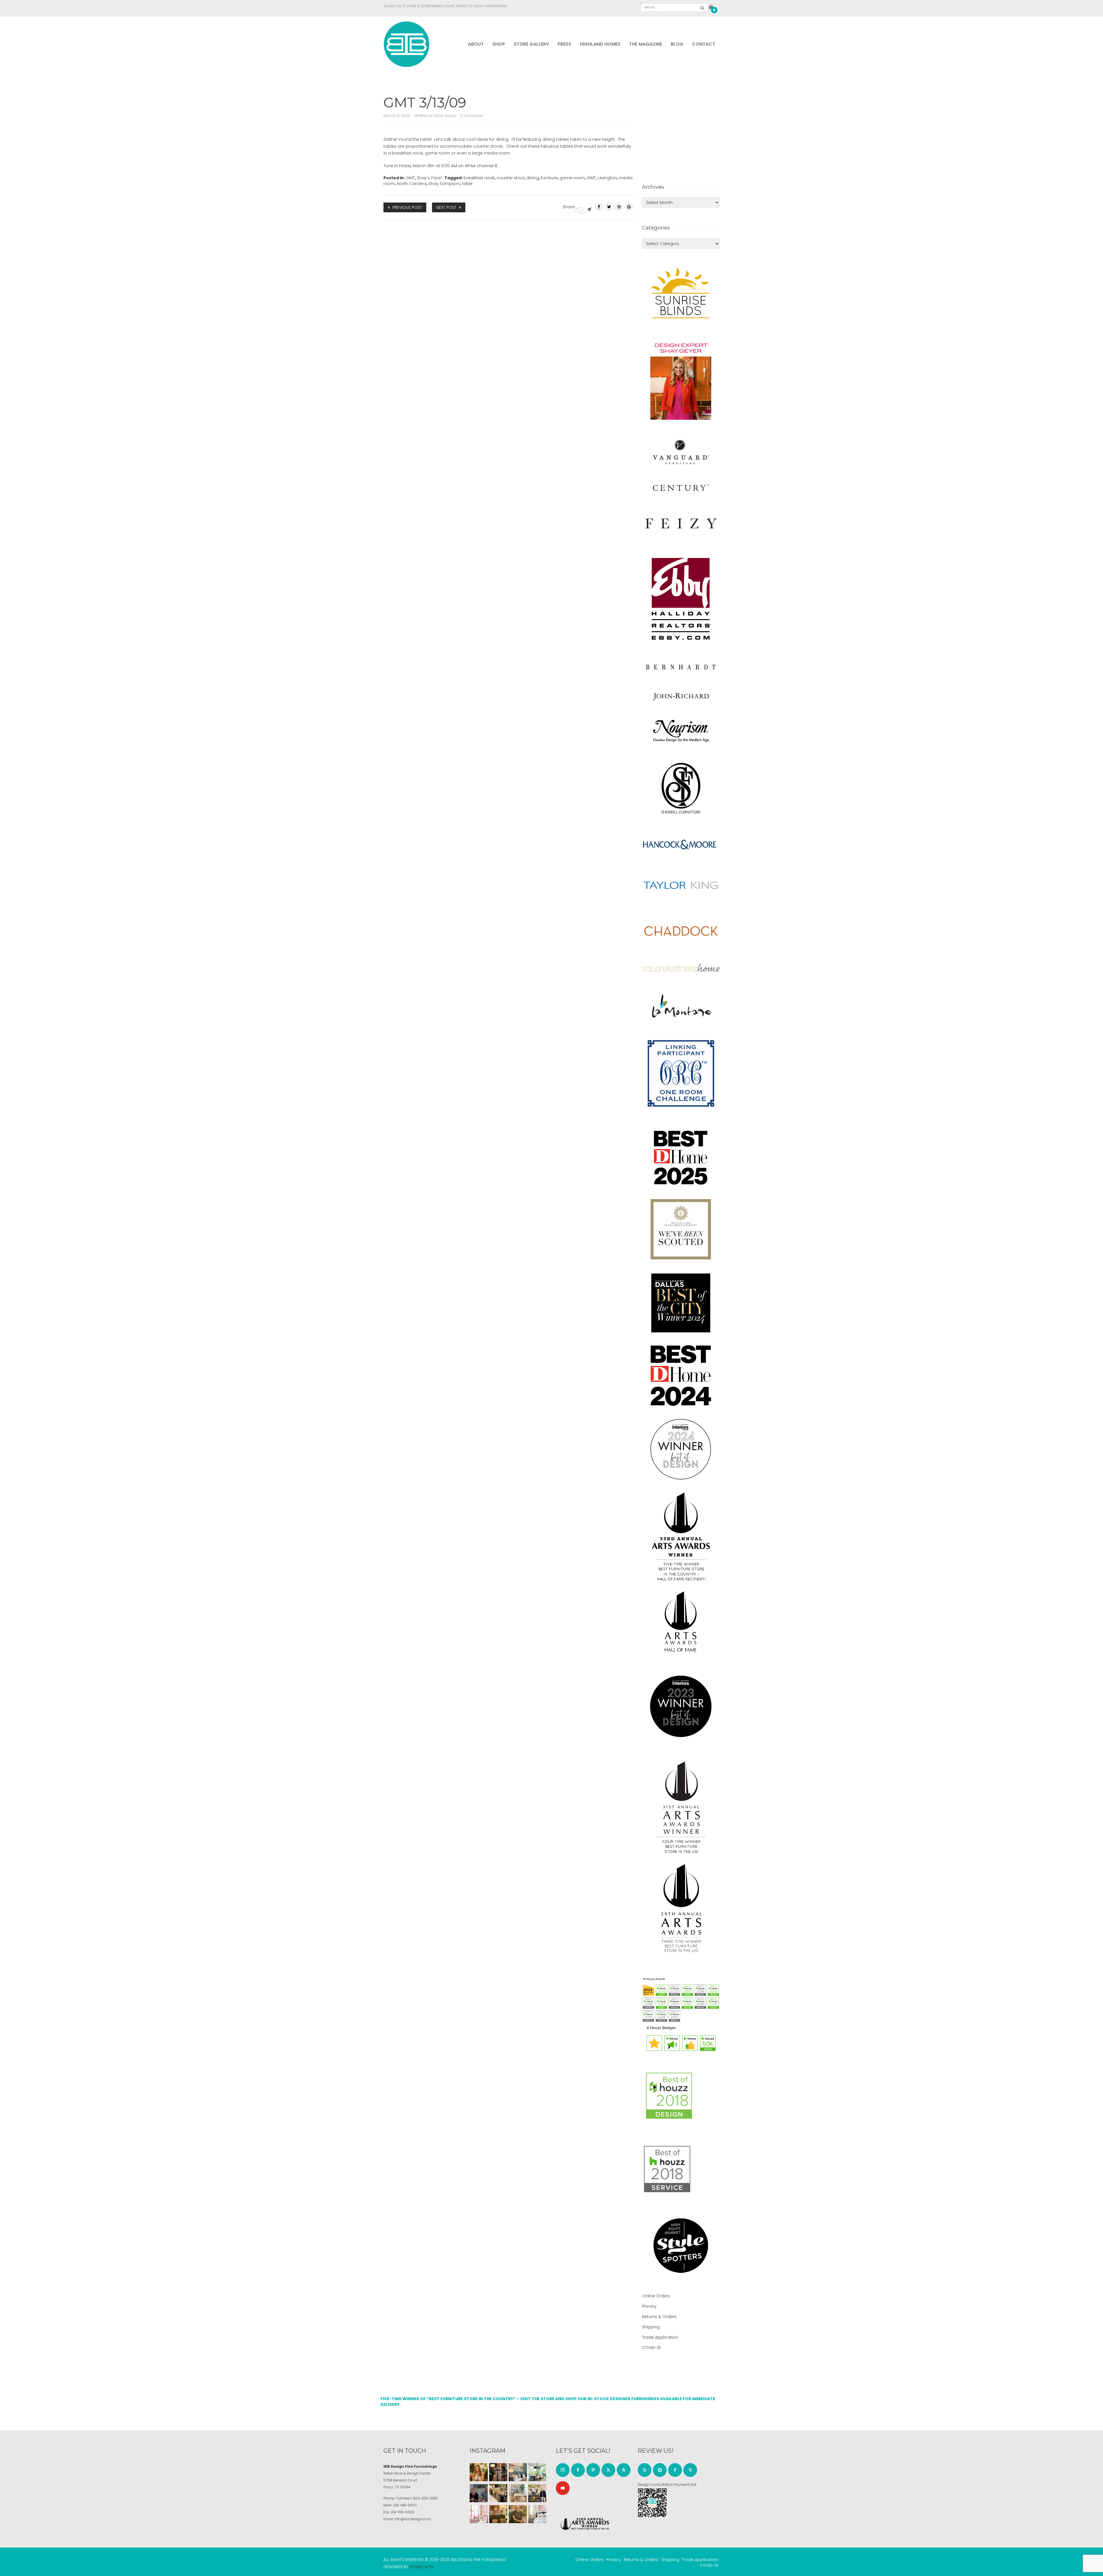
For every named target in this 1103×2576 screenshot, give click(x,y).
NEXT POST (446, 207)
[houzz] (624, 2470)
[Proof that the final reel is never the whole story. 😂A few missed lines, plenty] (479, 2493)
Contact (704, 44)
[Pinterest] (619, 207)
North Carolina (412, 184)
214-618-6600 (405, 2505)
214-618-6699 (402, 2512)
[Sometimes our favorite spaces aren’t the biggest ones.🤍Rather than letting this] (479, 2514)
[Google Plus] (629, 207)
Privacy (649, 2306)
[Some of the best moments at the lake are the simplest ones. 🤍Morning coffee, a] (537, 2472)
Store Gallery (531, 44)
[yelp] (645, 2470)
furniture (549, 178)
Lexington (607, 178)
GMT (410, 178)
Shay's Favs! (429, 178)
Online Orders (656, 2296)
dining (533, 178)
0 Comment (472, 116)
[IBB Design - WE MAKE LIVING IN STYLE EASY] (407, 44)
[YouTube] (563, 2488)
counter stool (510, 178)
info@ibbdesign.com (413, 2519)
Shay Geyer (445, 116)
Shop (499, 44)
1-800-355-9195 (424, 2498)
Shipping (651, 2327)
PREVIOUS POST (407, 207)
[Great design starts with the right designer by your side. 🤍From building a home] (518, 2493)
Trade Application (660, 2337)
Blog (677, 44)
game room (572, 178)
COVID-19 (651, 2348)
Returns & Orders (659, 2317)
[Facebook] (599, 207)
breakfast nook (479, 178)
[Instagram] (563, 2470)
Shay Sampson (444, 184)
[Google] (660, 2470)
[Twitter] (609, 207)
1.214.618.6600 (496, 6)
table (467, 184)
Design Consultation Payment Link (667, 2485)
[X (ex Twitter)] (608, 2470)
